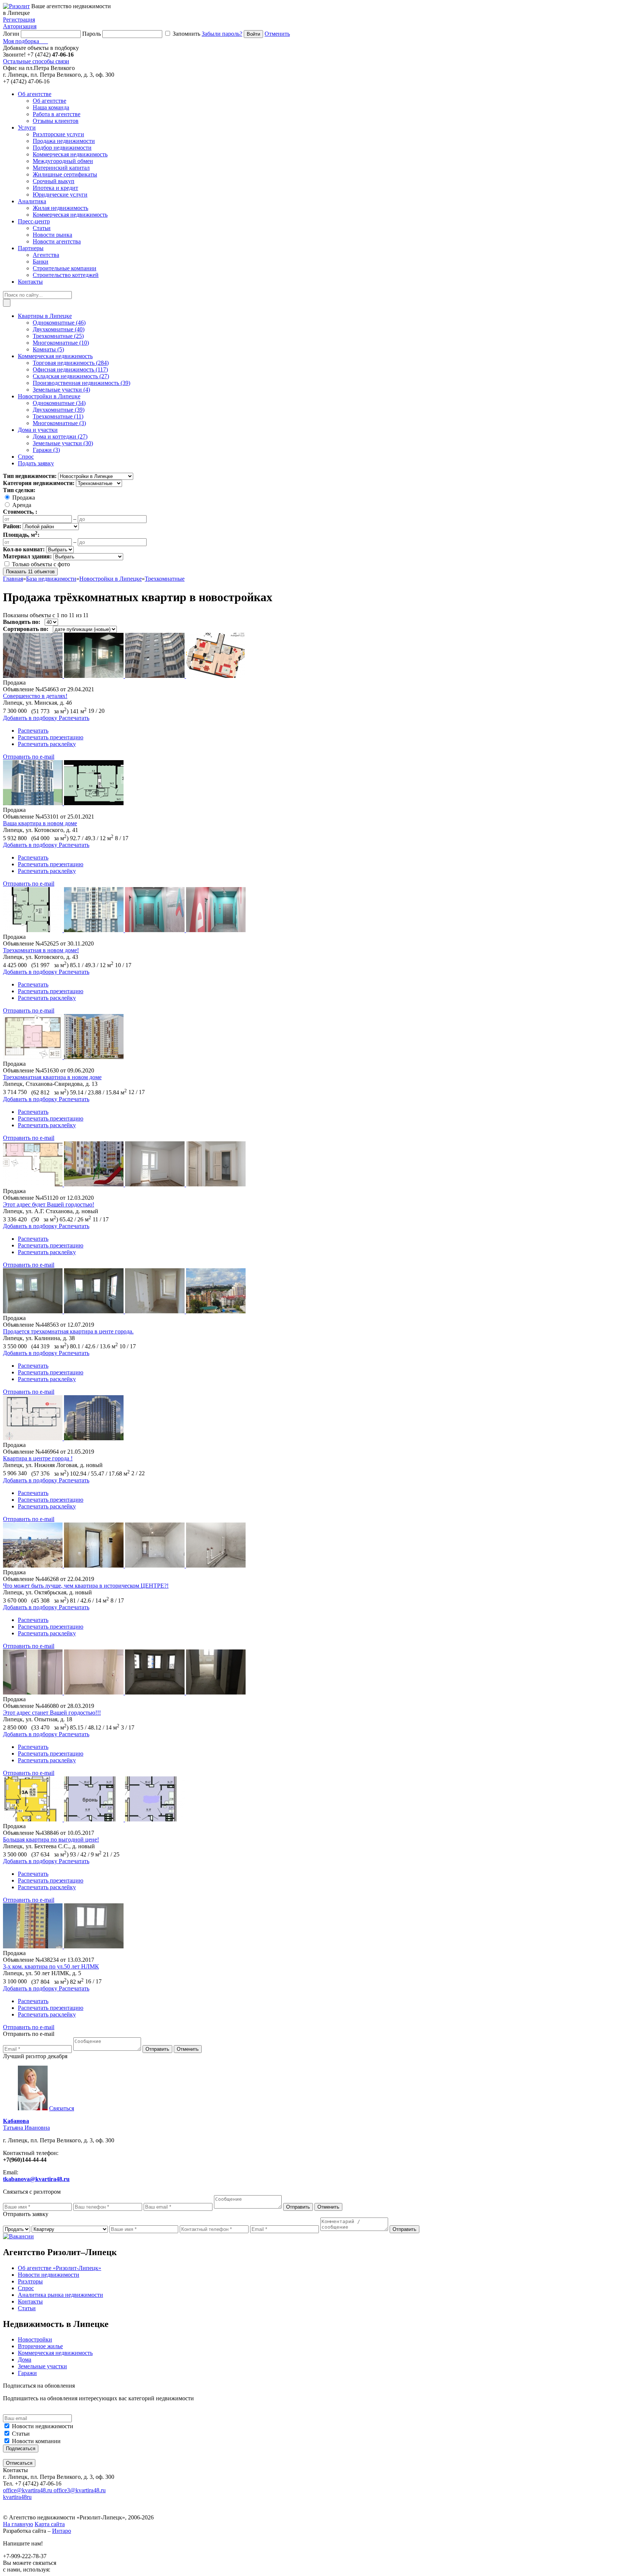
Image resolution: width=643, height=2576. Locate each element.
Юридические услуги (60, 195)
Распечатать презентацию (51, 737)
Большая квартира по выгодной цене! (51, 1839)
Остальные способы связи (36, 61)
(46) (59, 323)
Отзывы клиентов (56, 121)
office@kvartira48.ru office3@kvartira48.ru (54, 2490)
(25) (58, 336)
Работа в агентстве (57, 114)
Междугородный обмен (63, 161)
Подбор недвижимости (62, 148)
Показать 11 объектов (30, 572)
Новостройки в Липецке (111, 579)
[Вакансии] (18, 2236)
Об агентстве (49, 101)
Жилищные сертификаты (65, 174)
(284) (71, 363)
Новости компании (36, 2441)
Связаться (62, 2108)
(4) (61, 390)
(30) (63, 443)
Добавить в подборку (31, 718)
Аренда (22, 505)
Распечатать (33, 731)
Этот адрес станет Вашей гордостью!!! (52, 1713)
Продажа (24, 498)
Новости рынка (52, 235)
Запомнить (186, 34)
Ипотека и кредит (55, 188)
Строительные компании (65, 268)
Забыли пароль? (222, 34)
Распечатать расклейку (47, 744)
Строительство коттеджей (66, 275)
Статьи (42, 228)
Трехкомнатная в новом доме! (41, 950)
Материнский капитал (61, 168)
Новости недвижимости (43, 2426)
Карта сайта (50, 2524)
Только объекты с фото (41, 564)
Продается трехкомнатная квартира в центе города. (68, 1331)
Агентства (46, 255)
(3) (59, 423)
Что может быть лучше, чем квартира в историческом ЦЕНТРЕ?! (86, 1586)
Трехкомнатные (165, 579)
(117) (70, 369)
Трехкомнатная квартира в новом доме (52, 1077)
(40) (59, 329)
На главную (18, 2524)
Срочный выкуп (54, 181)
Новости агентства (57, 241)
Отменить (277, 34)
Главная (13, 579)
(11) (58, 416)
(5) (48, 349)
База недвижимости (51, 579)
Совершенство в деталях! (35, 696)
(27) (71, 376)
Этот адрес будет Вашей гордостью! (49, 1204)
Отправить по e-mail (29, 757)
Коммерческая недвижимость (70, 154)
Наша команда (51, 107)
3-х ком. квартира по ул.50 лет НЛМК (51, 1966)
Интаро (62, 2531)
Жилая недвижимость (60, 208)
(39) (81, 383)
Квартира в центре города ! (38, 1458)
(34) (59, 403)
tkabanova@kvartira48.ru (36, 2179)
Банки (41, 262)
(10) (61, 343)
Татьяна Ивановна (26, 2124)
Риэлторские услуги (58, 134)
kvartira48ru (17, 2497)
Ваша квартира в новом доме (40, 823)
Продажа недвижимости (64, 141)
